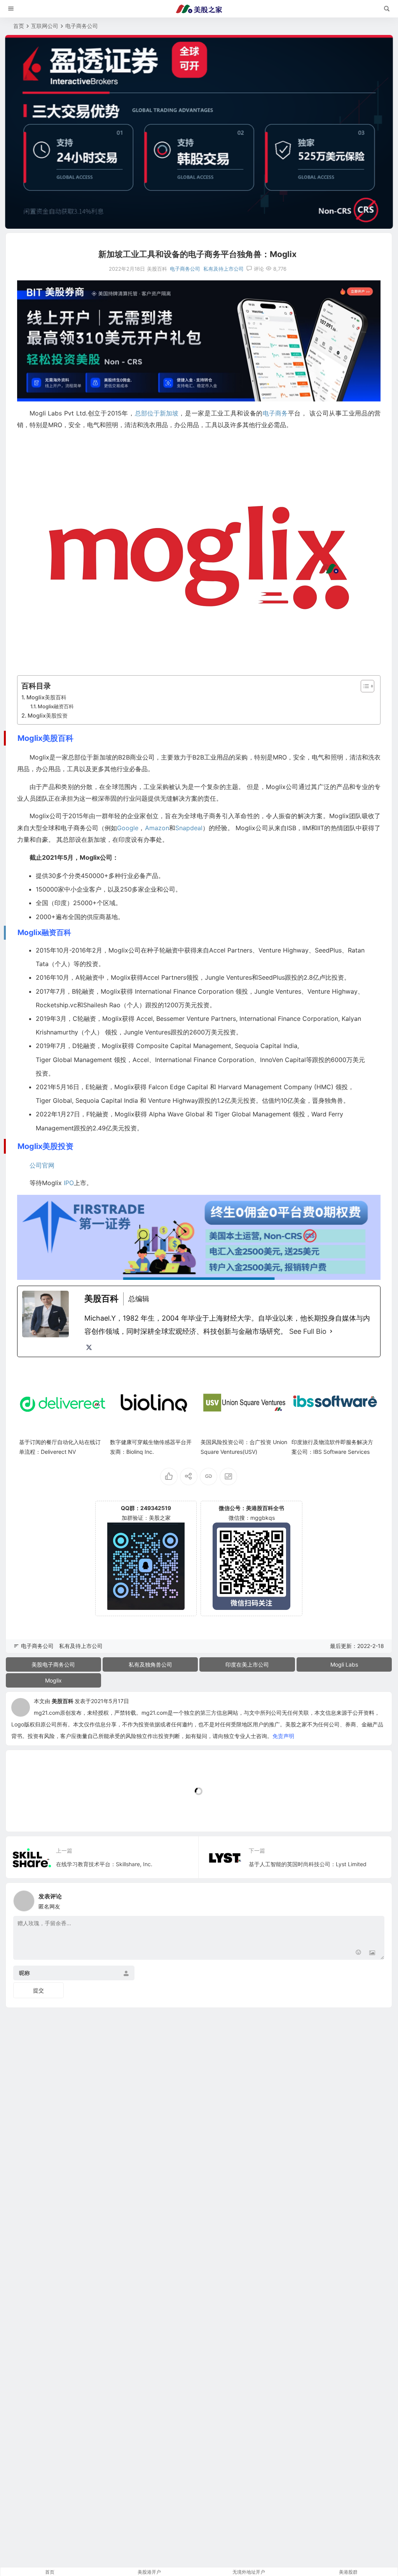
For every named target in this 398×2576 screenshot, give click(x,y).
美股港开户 (149, 2572)
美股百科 (63, 1701)
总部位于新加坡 (157, 413)
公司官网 (42, 1165)
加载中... (29, 1813)
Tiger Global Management (74, 1060)
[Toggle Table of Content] (364, 686)
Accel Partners (231, 950)
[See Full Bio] (331, 1331)
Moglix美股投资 (48, 715)
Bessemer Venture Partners (196, 1019)
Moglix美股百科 (46, 697)
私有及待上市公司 (223, 269)
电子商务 (275, 413)
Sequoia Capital (258, 1046)
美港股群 (348, 2572)
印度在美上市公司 (247, 1664)
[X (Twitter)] (89, 1347)
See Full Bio (308, 1331)
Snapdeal (189, 828)
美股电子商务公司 (53, 1664)
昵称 (24, 1973)
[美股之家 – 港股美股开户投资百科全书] (199, 9)
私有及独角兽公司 (150, 1664)
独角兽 (334, 1100)
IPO (69, 1183)
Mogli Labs (344, 1664)
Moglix (53, 1680)
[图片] (372, 1953)
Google (128, 828)
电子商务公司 (82, 26)
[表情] (358, 1953)
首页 (19, 26)
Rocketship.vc (56, 1005)
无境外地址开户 (249, 2572)
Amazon (157, 828)
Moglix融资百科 (56, 706)
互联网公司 (45, 26)
